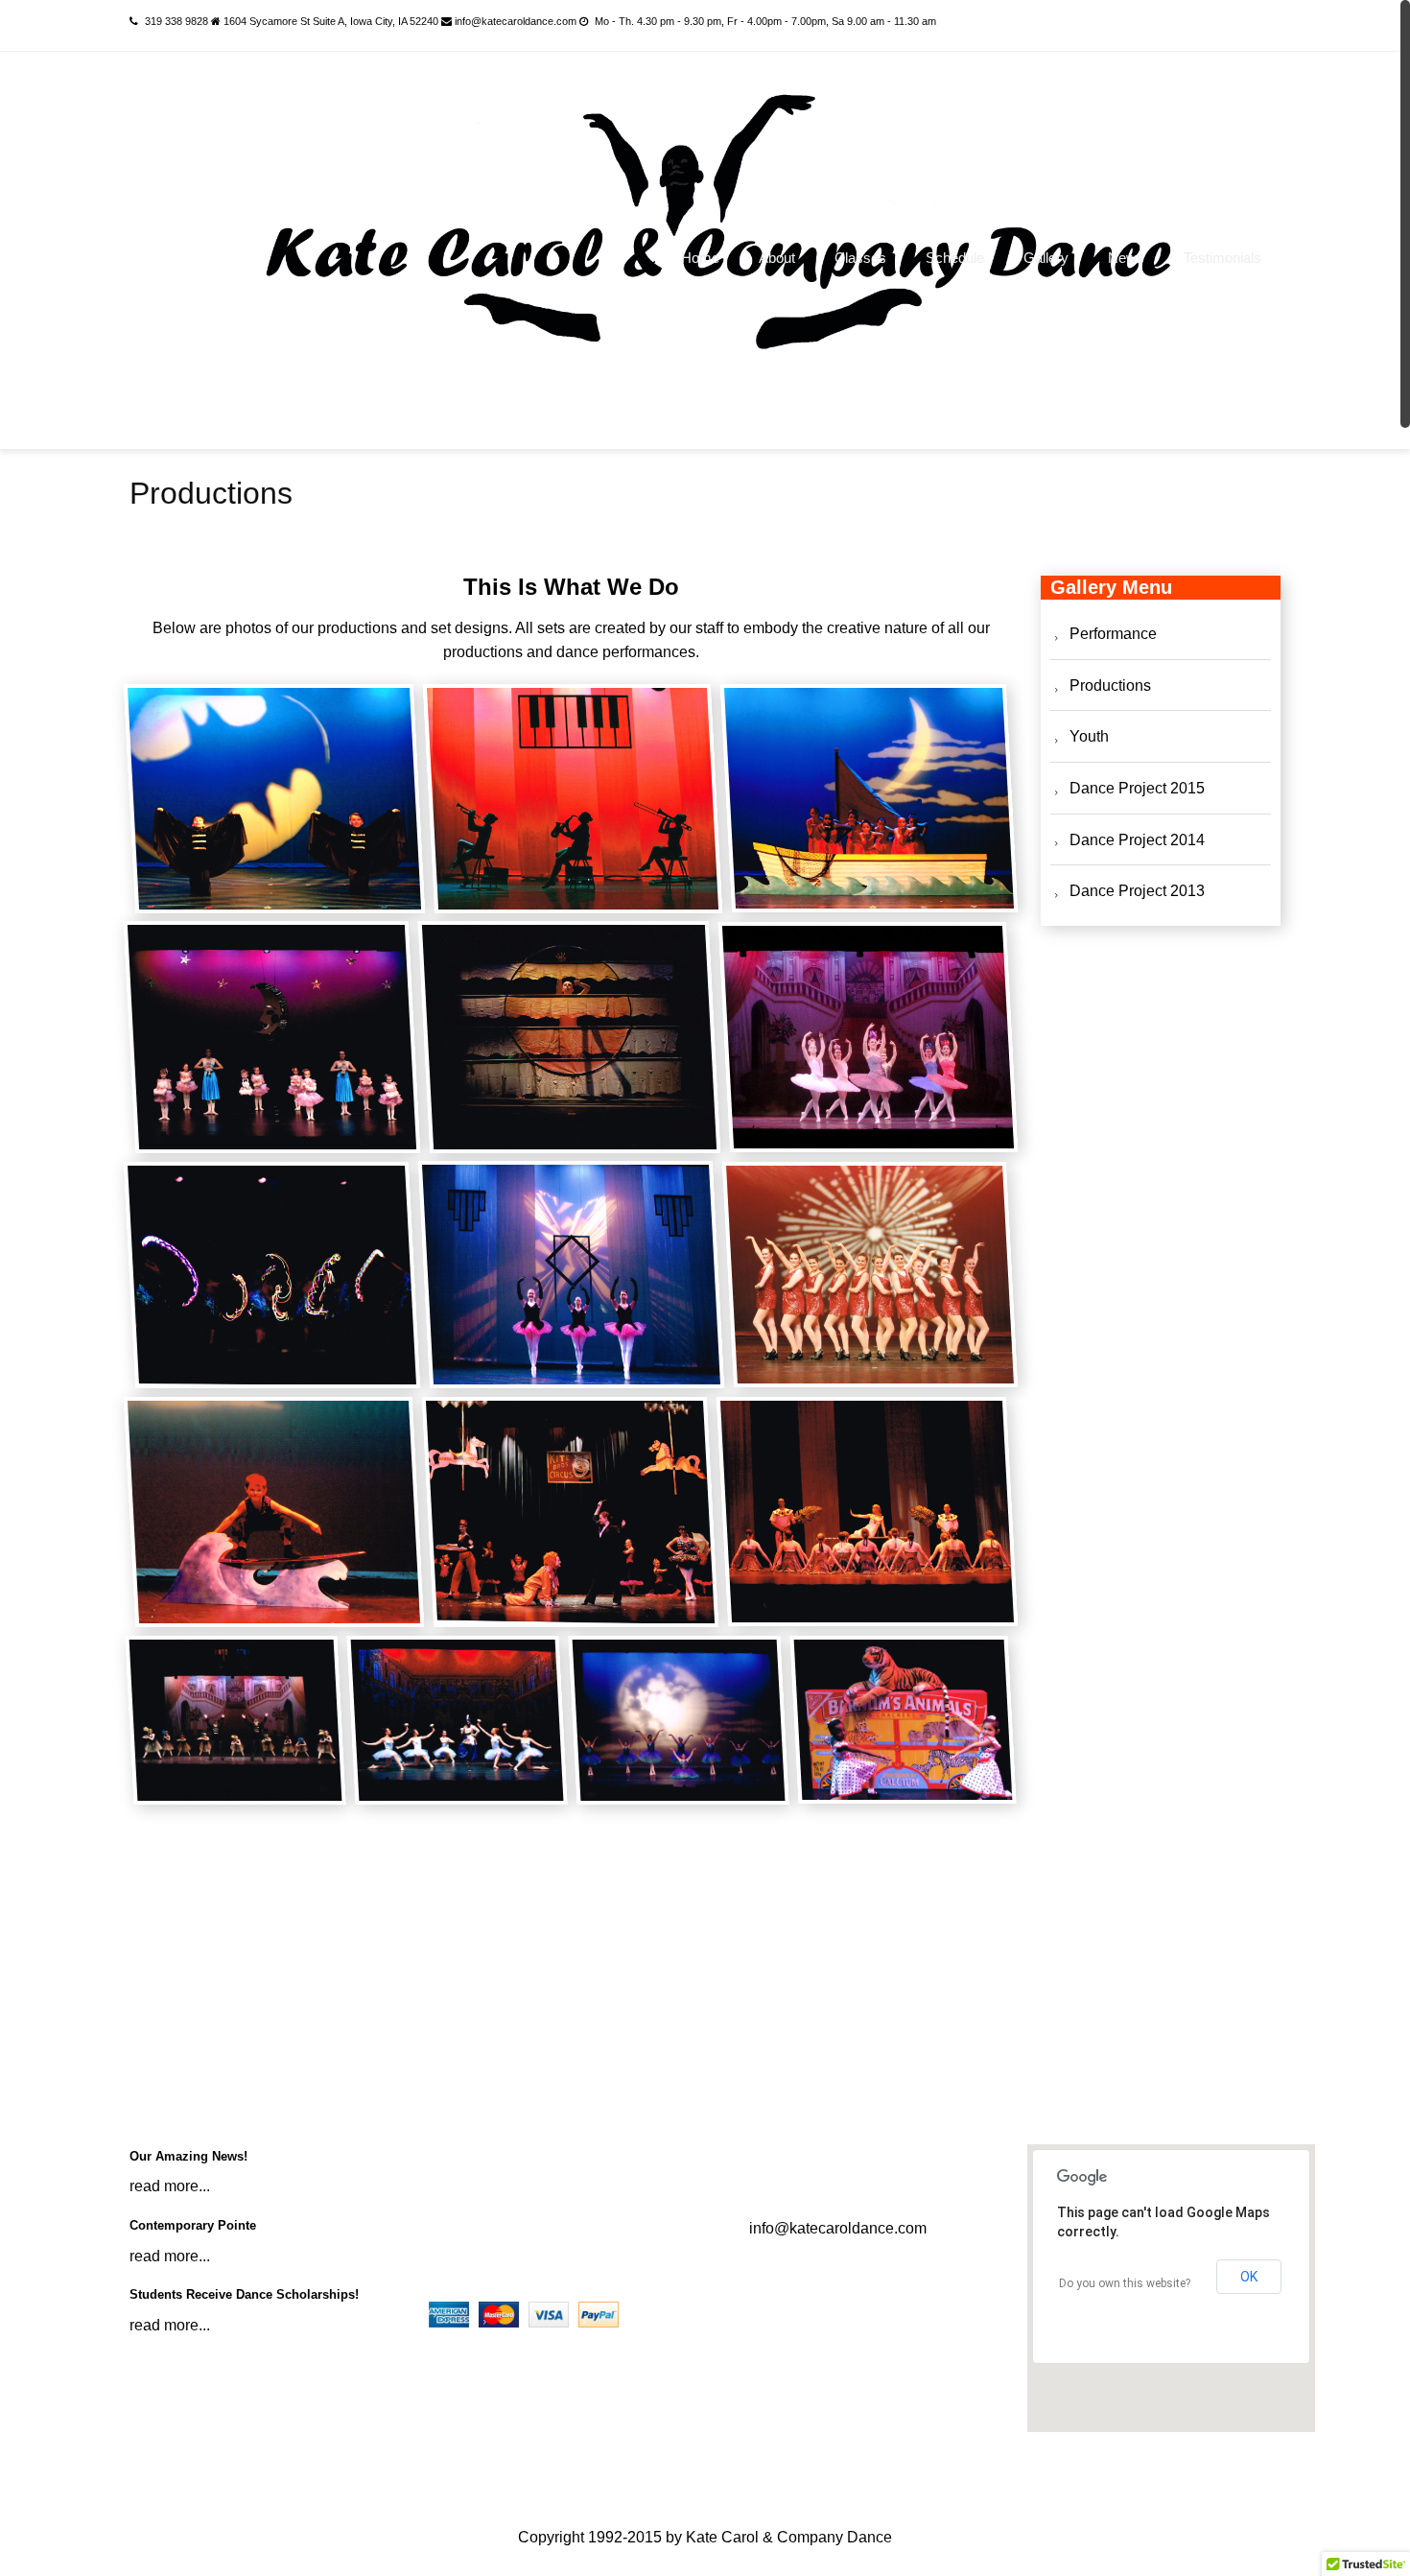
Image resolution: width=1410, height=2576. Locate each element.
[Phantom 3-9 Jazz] (235, 1720)
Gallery (1046, 258)
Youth (1089, 736)
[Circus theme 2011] (571, 1512)
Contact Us (1222, 25)
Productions (1110, 685)
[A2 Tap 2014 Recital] (870, 1275)
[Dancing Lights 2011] (272, 1275)
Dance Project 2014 (1137, 840)
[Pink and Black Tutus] (571, 1275)
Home (700, 258)
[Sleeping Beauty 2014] (869, 1037)
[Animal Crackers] (903, 1720)
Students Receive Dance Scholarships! (244, 2294)
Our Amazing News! (188, 2156)
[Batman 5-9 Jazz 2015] (274, 798)
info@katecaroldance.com (838, 2228)
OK (1249, 2277)
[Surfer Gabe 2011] (274, 1512)
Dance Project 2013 (1137, 891)
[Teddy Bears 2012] (272, 1037)
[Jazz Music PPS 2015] (573, 798)
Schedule (1109, 25)
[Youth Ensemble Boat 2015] (869, 798)
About (777, 258)
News (1126, 258)
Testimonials (1222, 258)
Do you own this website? (1125, 2283)
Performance (1113, 634)
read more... (170, 2186)
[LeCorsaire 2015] (457, 1720)
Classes (860, 258)
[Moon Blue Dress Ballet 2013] (678, 1720)
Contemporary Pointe (193, 2225)
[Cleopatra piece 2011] (868, 1512)
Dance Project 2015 (1137, 788)
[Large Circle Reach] (570, 1037)
